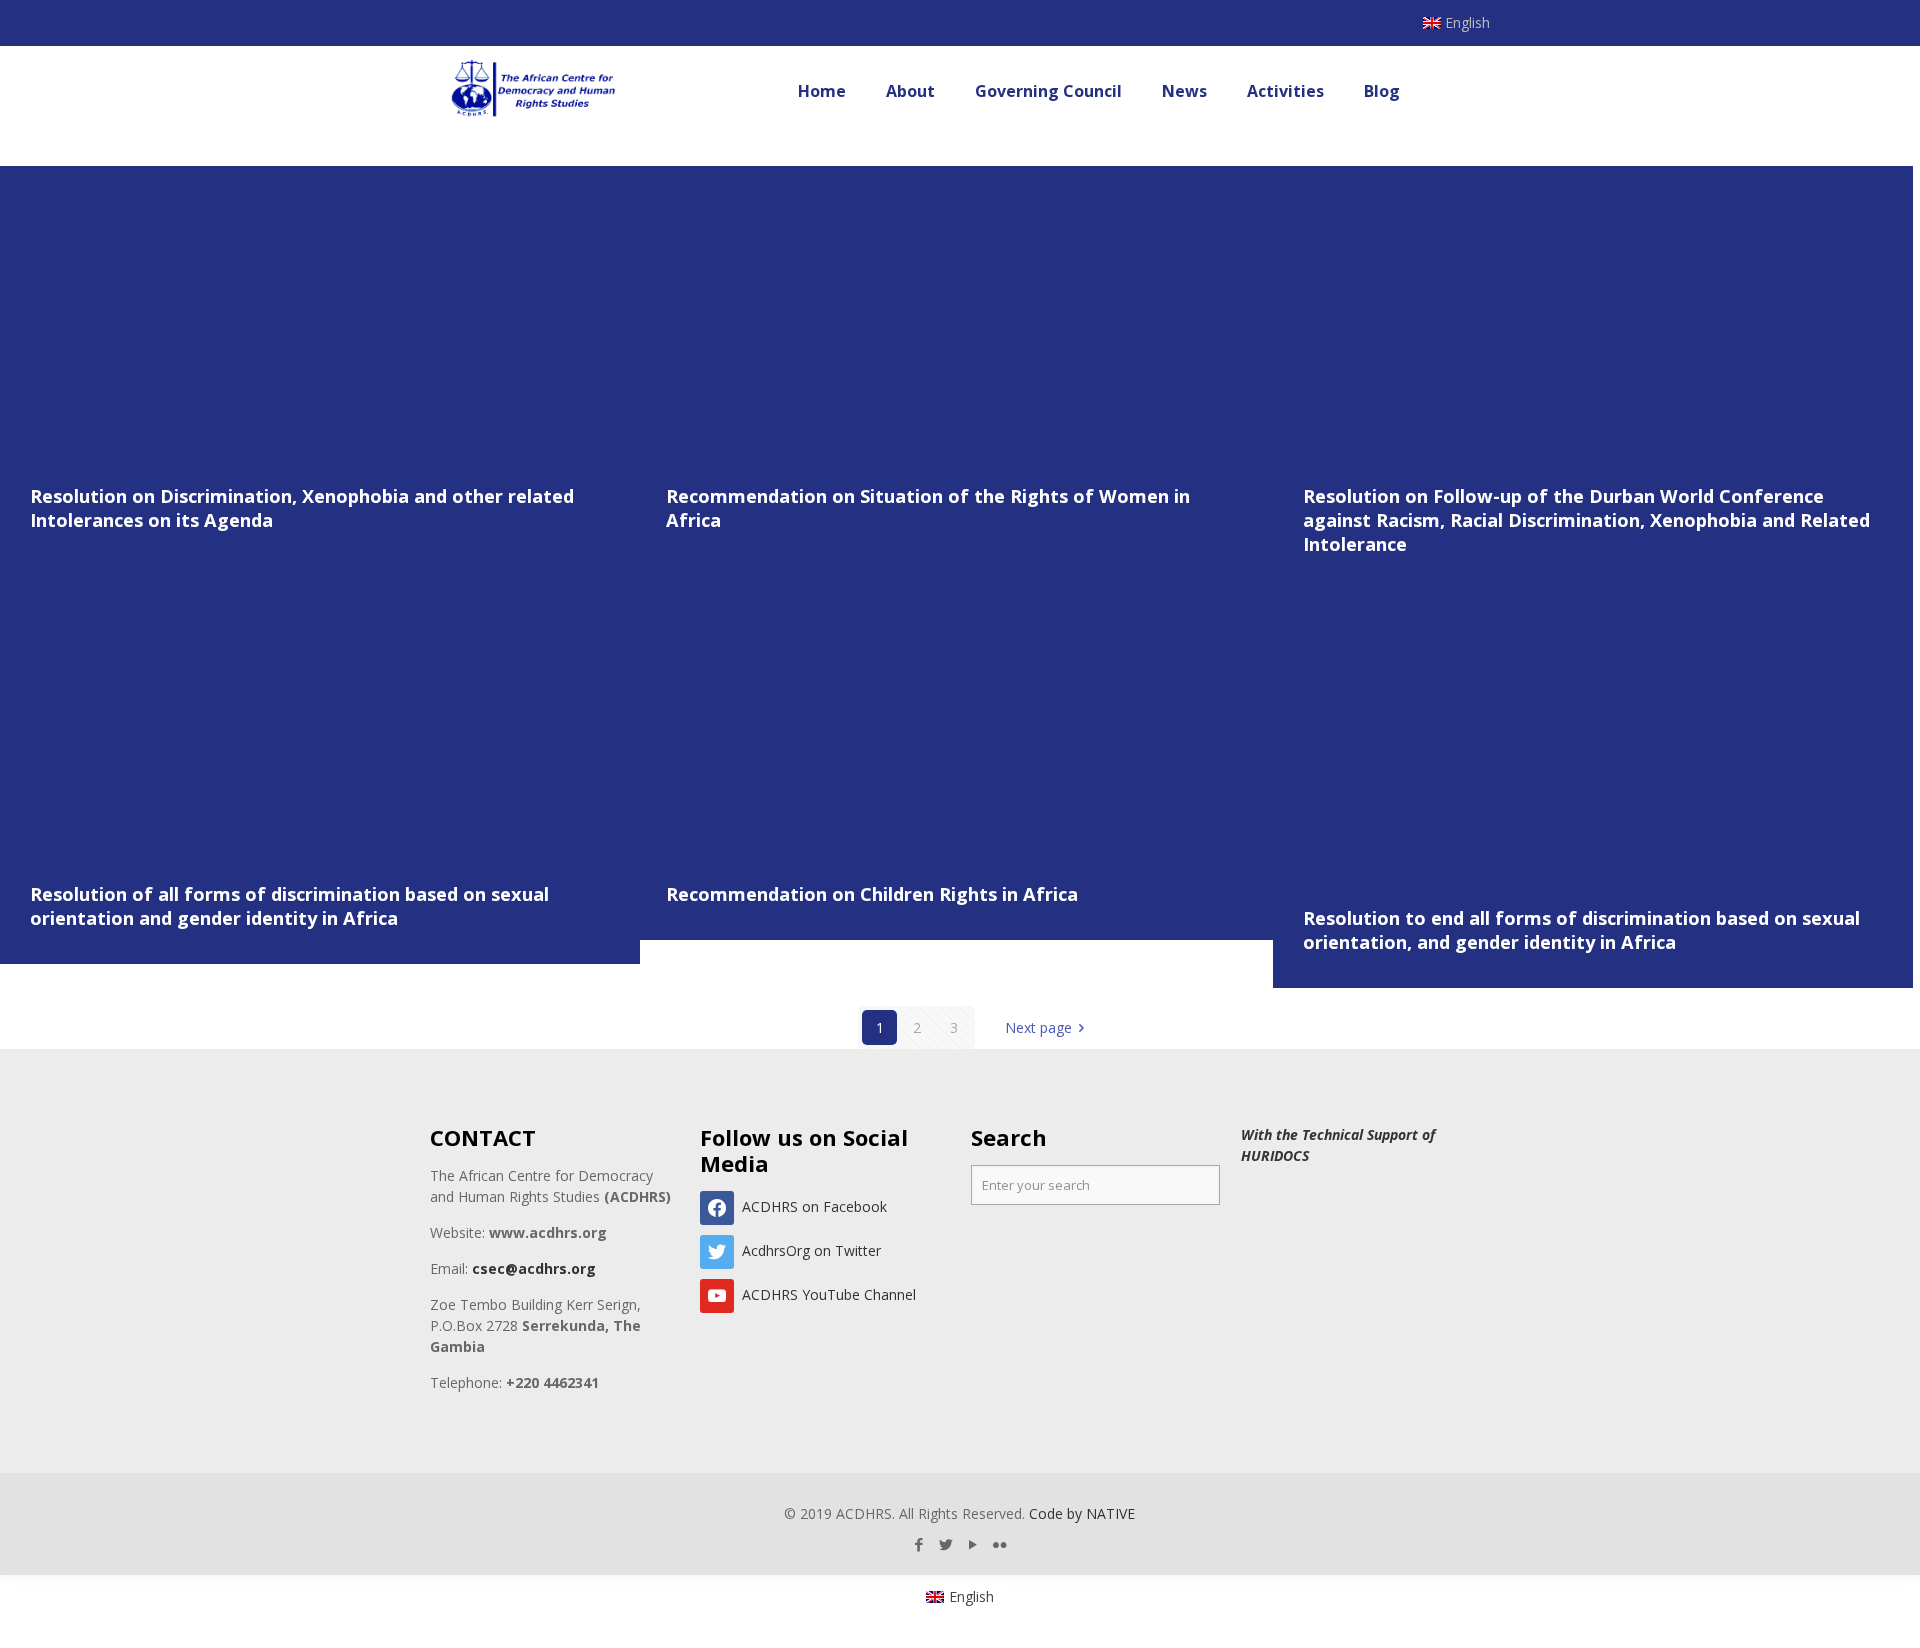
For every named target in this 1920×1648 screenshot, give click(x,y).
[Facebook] (919, 1544)
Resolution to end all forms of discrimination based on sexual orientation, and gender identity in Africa (1581, 930)
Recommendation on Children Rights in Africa (872, 894)
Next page (1038, 1027)
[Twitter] (946, 1544)
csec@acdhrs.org (534, 1268)
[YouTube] (973, 1544)
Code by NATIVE (1082, 1513)
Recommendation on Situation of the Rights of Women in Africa (928, 508)
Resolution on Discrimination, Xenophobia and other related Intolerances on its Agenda (302, 508)
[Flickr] (1000, 1544)
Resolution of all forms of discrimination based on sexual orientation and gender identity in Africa (289, 906)
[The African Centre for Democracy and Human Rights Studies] (534, 91)
